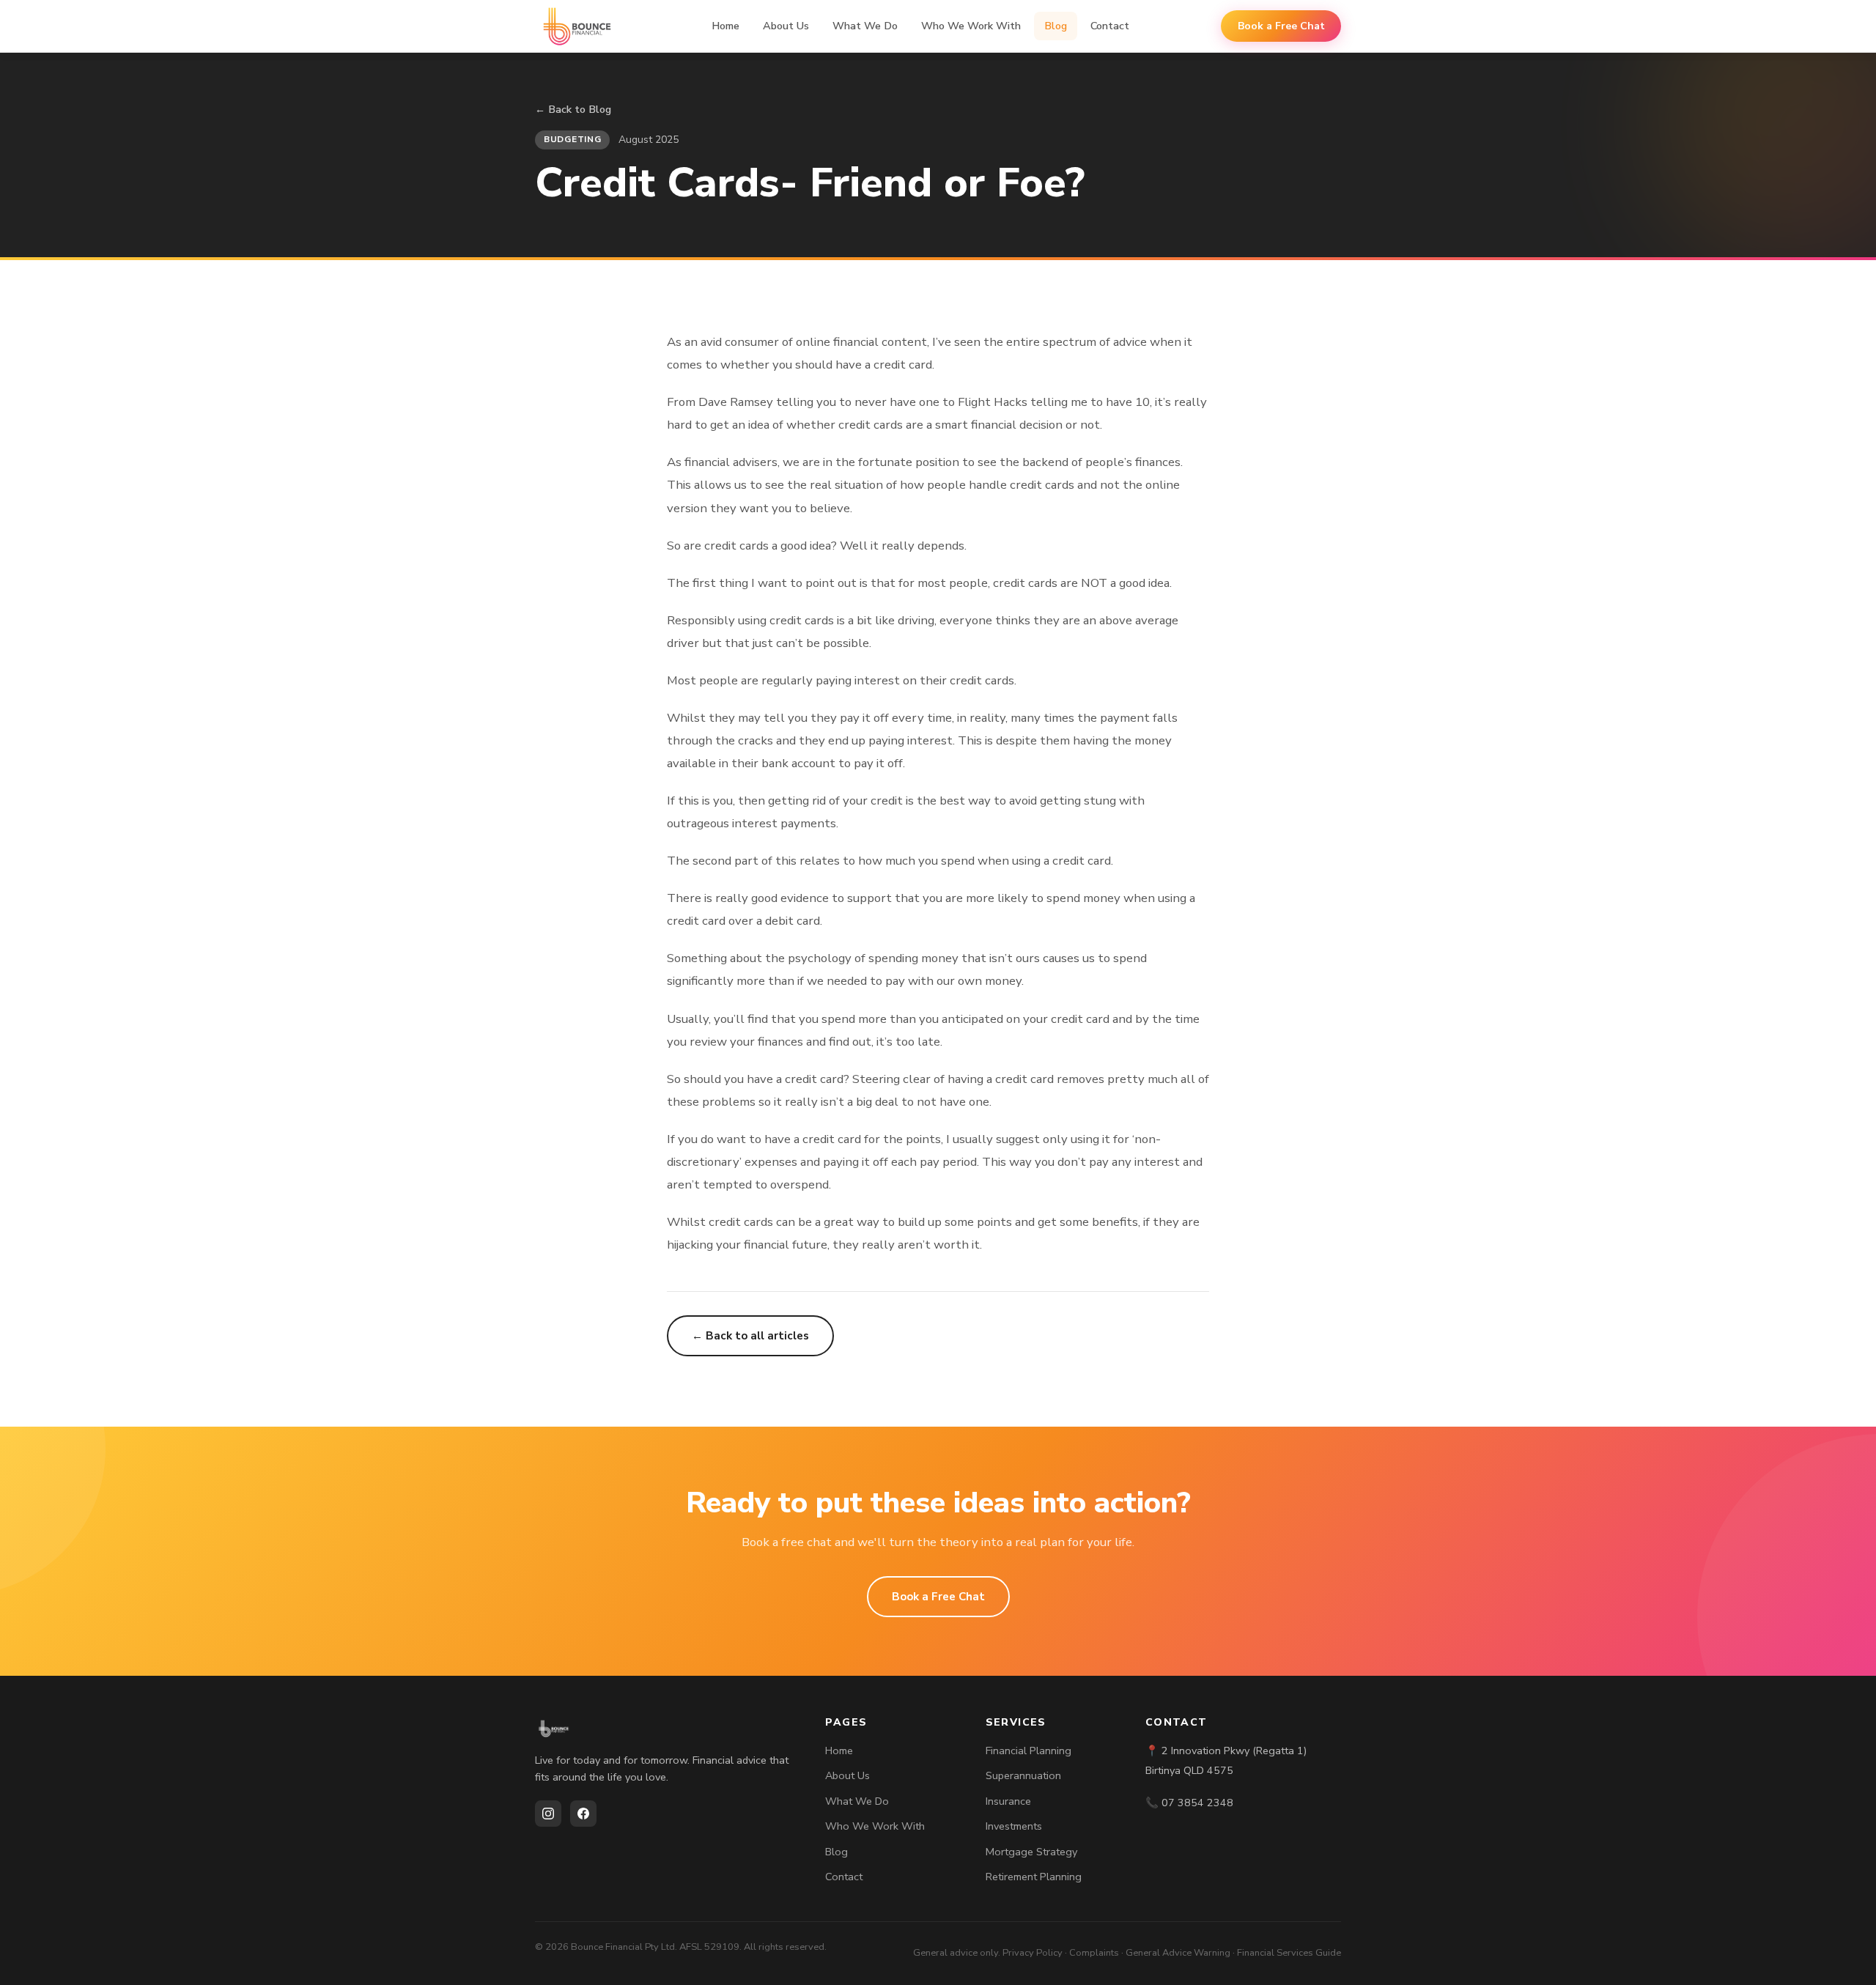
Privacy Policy (1033, 1953)
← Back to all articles (750, 1336)
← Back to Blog (573, 109)
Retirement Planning (1034, 1877)
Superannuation (1023, 1775)
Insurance (1008, 1801)
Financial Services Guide (1289, 1953)
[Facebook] (583, 1814)
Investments (1014, 1826)
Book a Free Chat (1281, 26)
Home (725, 26)
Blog (1056, 26)
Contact (1110, 26)
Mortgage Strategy (1031, 1852)
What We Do (865, 26)
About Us (786, 26)
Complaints (1094, 1953)
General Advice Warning (1178, 1953)
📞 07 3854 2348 (1189, 1803)
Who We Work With (971, 26)
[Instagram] (548, 1814)
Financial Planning (1029, 1751)
